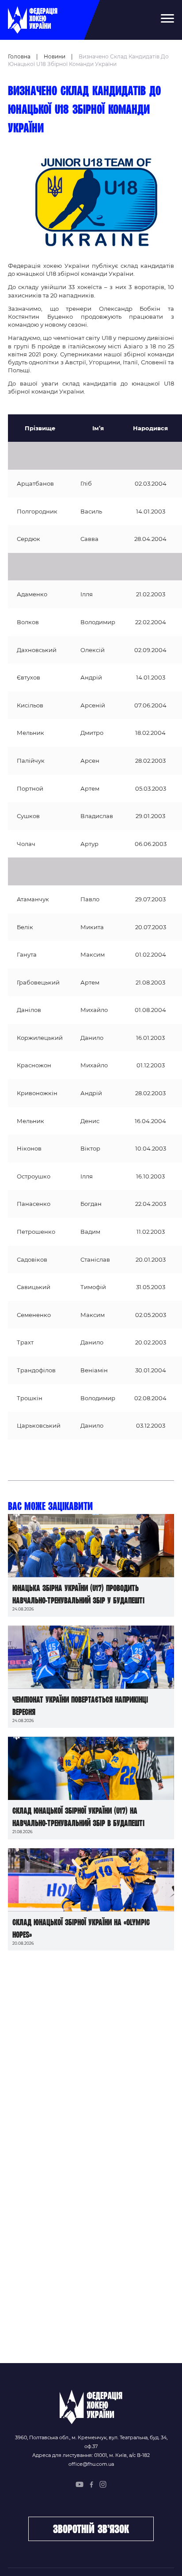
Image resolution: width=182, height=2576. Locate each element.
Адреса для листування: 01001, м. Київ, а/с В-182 (91, 2455)
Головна (19, 56)
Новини (55, 56)
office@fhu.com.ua (91, 2464)
